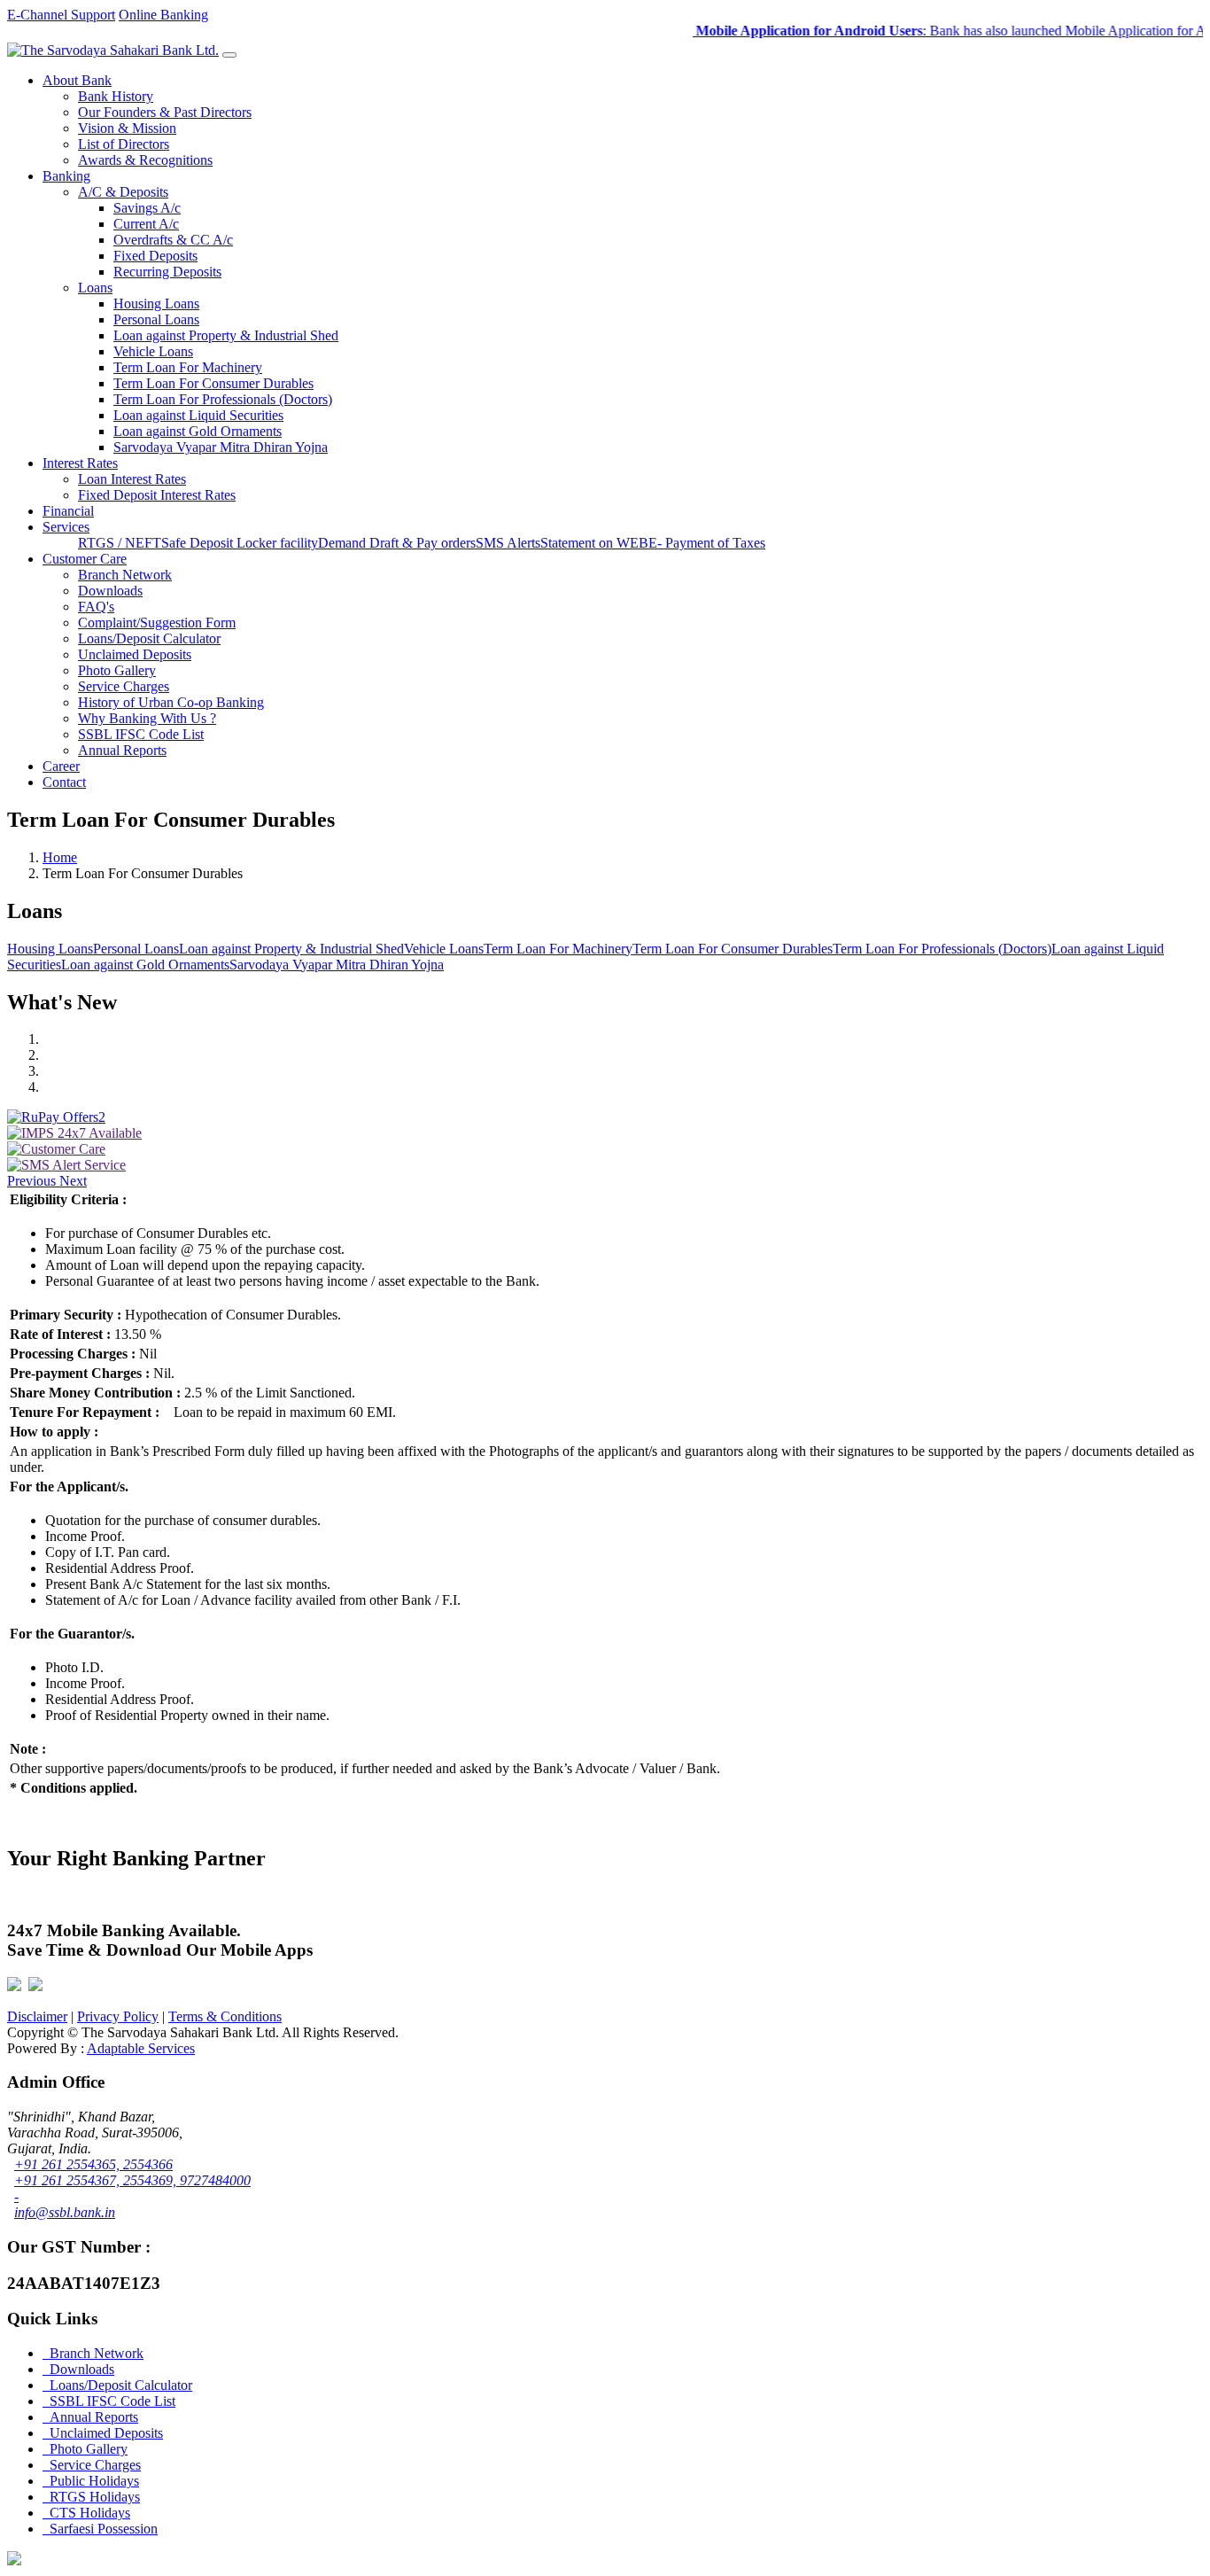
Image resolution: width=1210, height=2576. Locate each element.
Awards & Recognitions (145, 160)
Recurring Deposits (167, 272)
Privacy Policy (118, 2016)
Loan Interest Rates (132, 479)
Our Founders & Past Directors (165, 112)
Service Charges (124, 686)
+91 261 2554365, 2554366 (93, 2164)
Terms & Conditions (225, 2016)
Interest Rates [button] (80, 463)
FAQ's (96, 607)
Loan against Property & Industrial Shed (226, 335)
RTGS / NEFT (120, 543)
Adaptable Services (141, 2048)
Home (60, 857)
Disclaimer (37, 2016)
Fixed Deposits (155, 256)
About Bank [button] (77, 80)
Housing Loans (156, 304)
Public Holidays (91, 2481)
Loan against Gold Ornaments (198, 431)
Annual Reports (122, 750)
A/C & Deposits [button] (123, 192)
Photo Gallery (117, 670)
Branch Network (125, 575)
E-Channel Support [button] (61, 15)
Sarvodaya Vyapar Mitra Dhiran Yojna (221, 447)
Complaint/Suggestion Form (157, 623)
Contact (64, 782)
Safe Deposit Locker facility (240, 543)
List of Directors (124, 144)
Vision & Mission (127, 128)
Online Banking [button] (163, 15)
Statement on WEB (594, 543)
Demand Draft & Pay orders (397, 543)
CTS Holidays (86, 2513)
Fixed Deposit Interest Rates (157, 495)
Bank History (116, 96)
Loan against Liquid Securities (198, 415)
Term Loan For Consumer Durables (213, 383)
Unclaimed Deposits (135, 654)
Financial (68, 511)
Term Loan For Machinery (188, 367)
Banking (66, 176)
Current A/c (146, 224)
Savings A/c (147, 208)
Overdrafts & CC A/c (173, 240)
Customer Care (85, 559)
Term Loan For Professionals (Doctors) (223, 399)
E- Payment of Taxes (707, 543)
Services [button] (66, 527)
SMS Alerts (508, 543)
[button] (33, 1181)
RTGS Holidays (91, 2497)
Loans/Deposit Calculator (149, 638)
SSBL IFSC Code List (141, 734)
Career (61, 766)
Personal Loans (156, 319)
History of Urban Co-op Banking (171, 702)
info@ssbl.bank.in (65, 2212)
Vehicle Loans (153, 351)
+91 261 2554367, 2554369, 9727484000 (132, 2180)
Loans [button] (95, 288)
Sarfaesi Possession (100, 2529)
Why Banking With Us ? (147, 718)
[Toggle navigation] (229, 55)
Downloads (110, 591)
